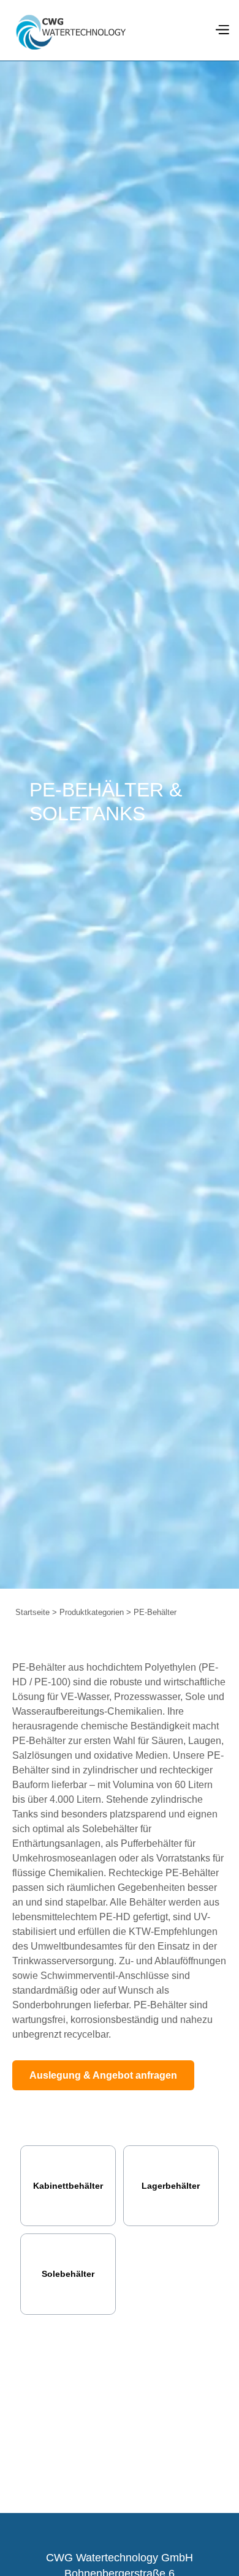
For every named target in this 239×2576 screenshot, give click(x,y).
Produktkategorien (92, 1612)
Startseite (32, 1612)
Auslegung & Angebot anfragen (103, 2075)
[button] (222, 31)
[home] (70, 31)
